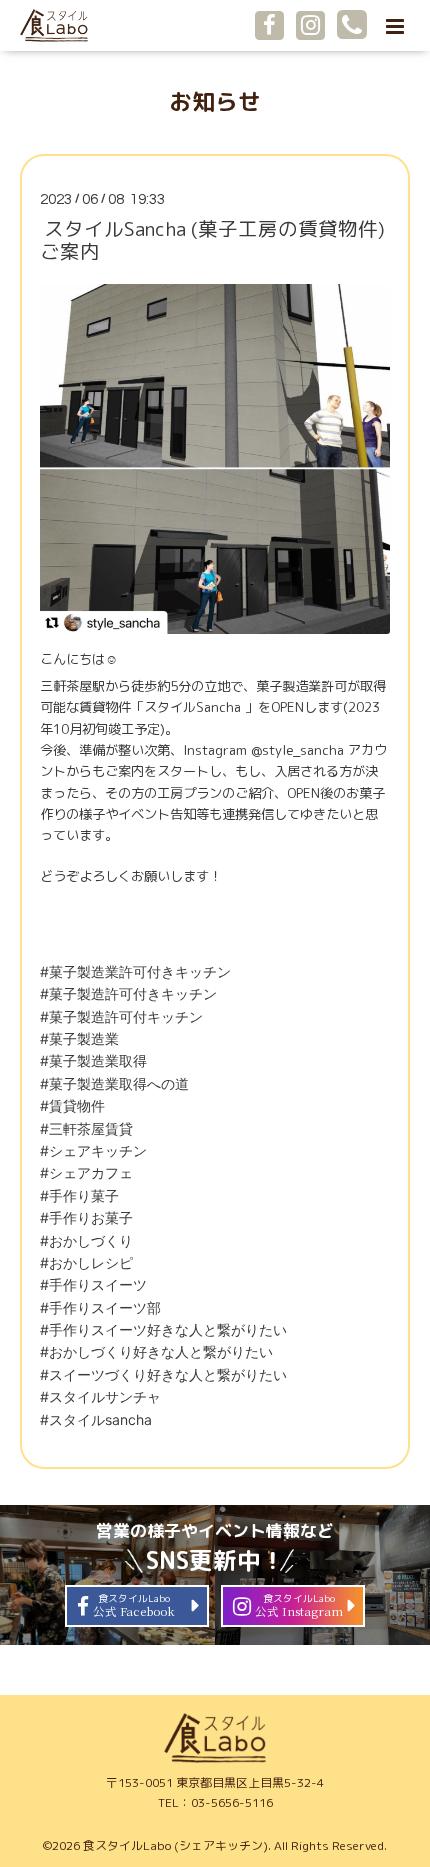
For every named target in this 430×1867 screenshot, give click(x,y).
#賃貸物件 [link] (72, 1105)
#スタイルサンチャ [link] (100, 1396)
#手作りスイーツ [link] (93, 1284)
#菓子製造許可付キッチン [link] (121, 1016)
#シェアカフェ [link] (86, 1172)
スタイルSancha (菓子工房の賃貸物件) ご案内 (212, 240)
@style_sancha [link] (297, 750)
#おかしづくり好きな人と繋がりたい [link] (156, 1351)
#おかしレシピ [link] (86, 1262)
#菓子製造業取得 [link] (93, 1060)
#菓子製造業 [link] (79, 1038)
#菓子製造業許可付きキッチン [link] (135, 971)
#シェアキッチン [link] (93, 1150)
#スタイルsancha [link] (96, 1419)
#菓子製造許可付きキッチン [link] (128, 993)
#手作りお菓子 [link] (86, 1217)
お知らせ (215, 101)
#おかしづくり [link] (86, 1240)
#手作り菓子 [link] (79, 1195)
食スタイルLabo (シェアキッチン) (175, 1845)
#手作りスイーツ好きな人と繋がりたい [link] (163, 1329)
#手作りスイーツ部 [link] (100, 1307)
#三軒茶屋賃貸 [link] (86, 1128)
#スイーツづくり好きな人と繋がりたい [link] (163, 1374)
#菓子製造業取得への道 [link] (114, 1083)
